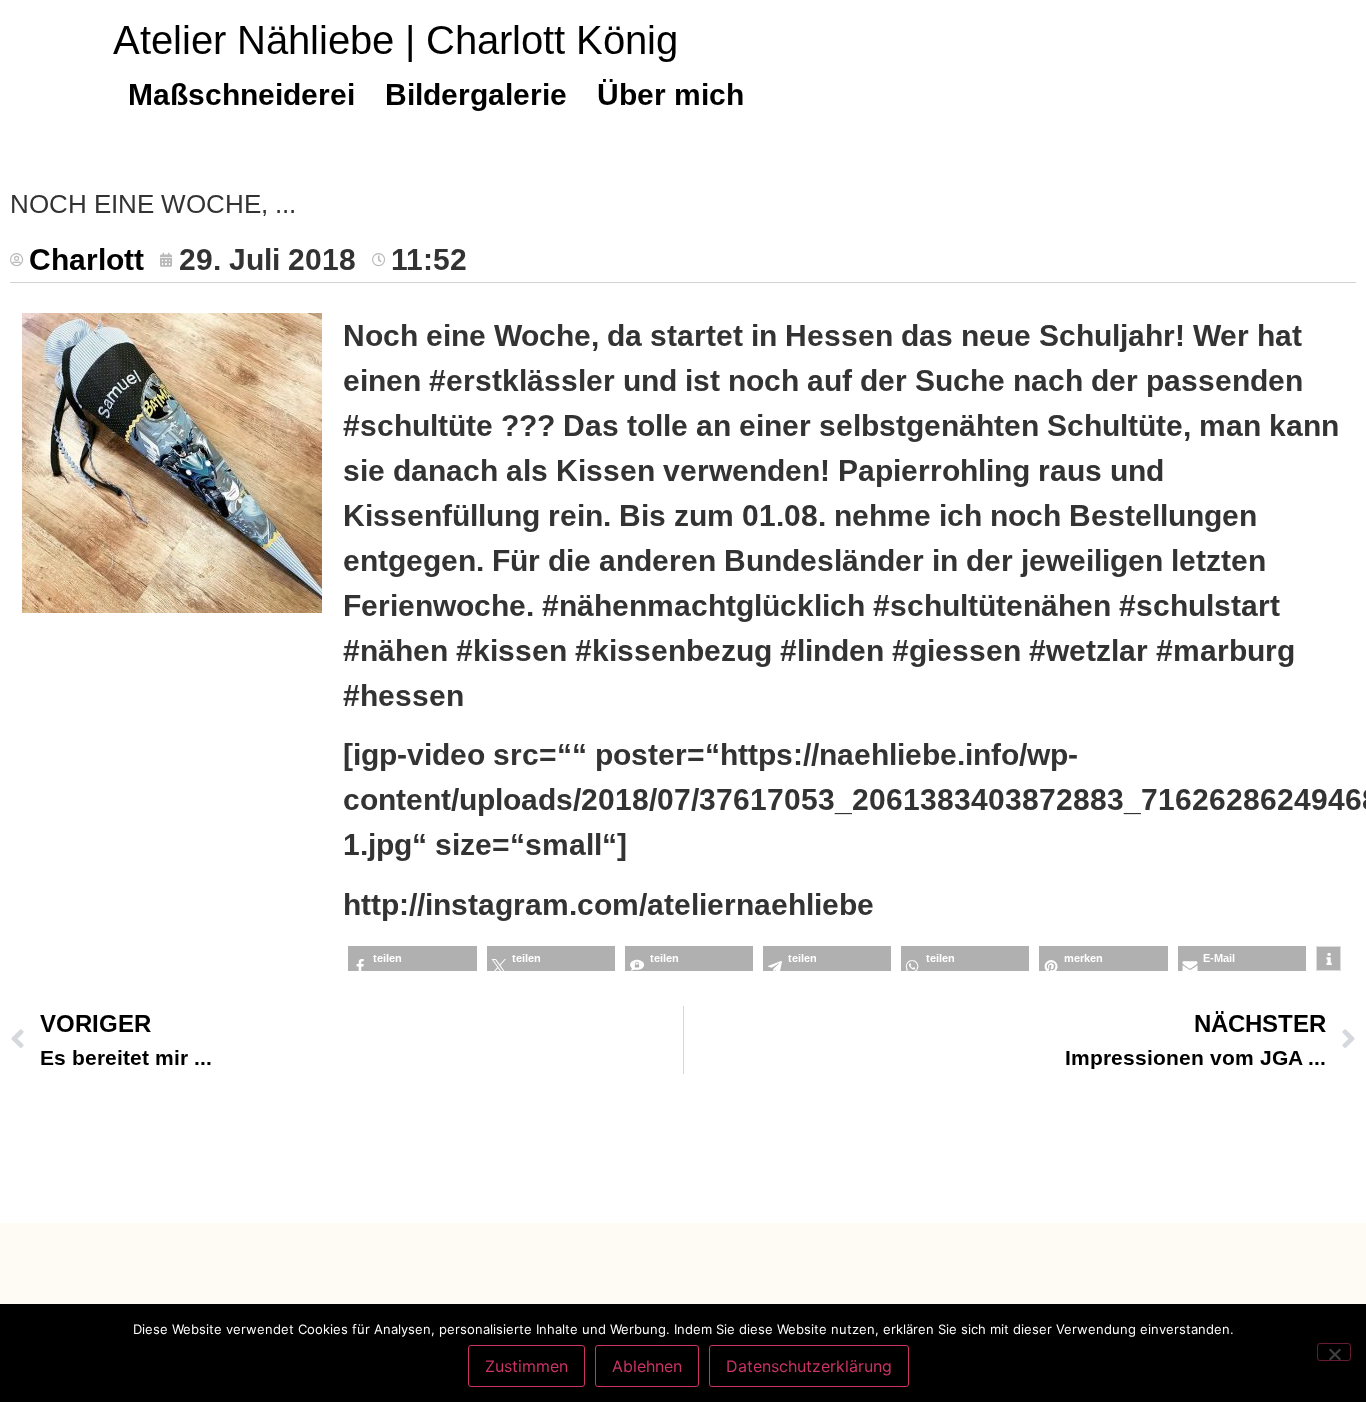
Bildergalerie (476, 94)
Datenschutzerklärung (809, 1366)
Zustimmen (526, 1366)
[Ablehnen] (1334, 1352)
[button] (412, 958)
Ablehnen (647, 1366)
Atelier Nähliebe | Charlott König (395, 40)
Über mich (670, 94)
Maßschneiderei (241, 94)
